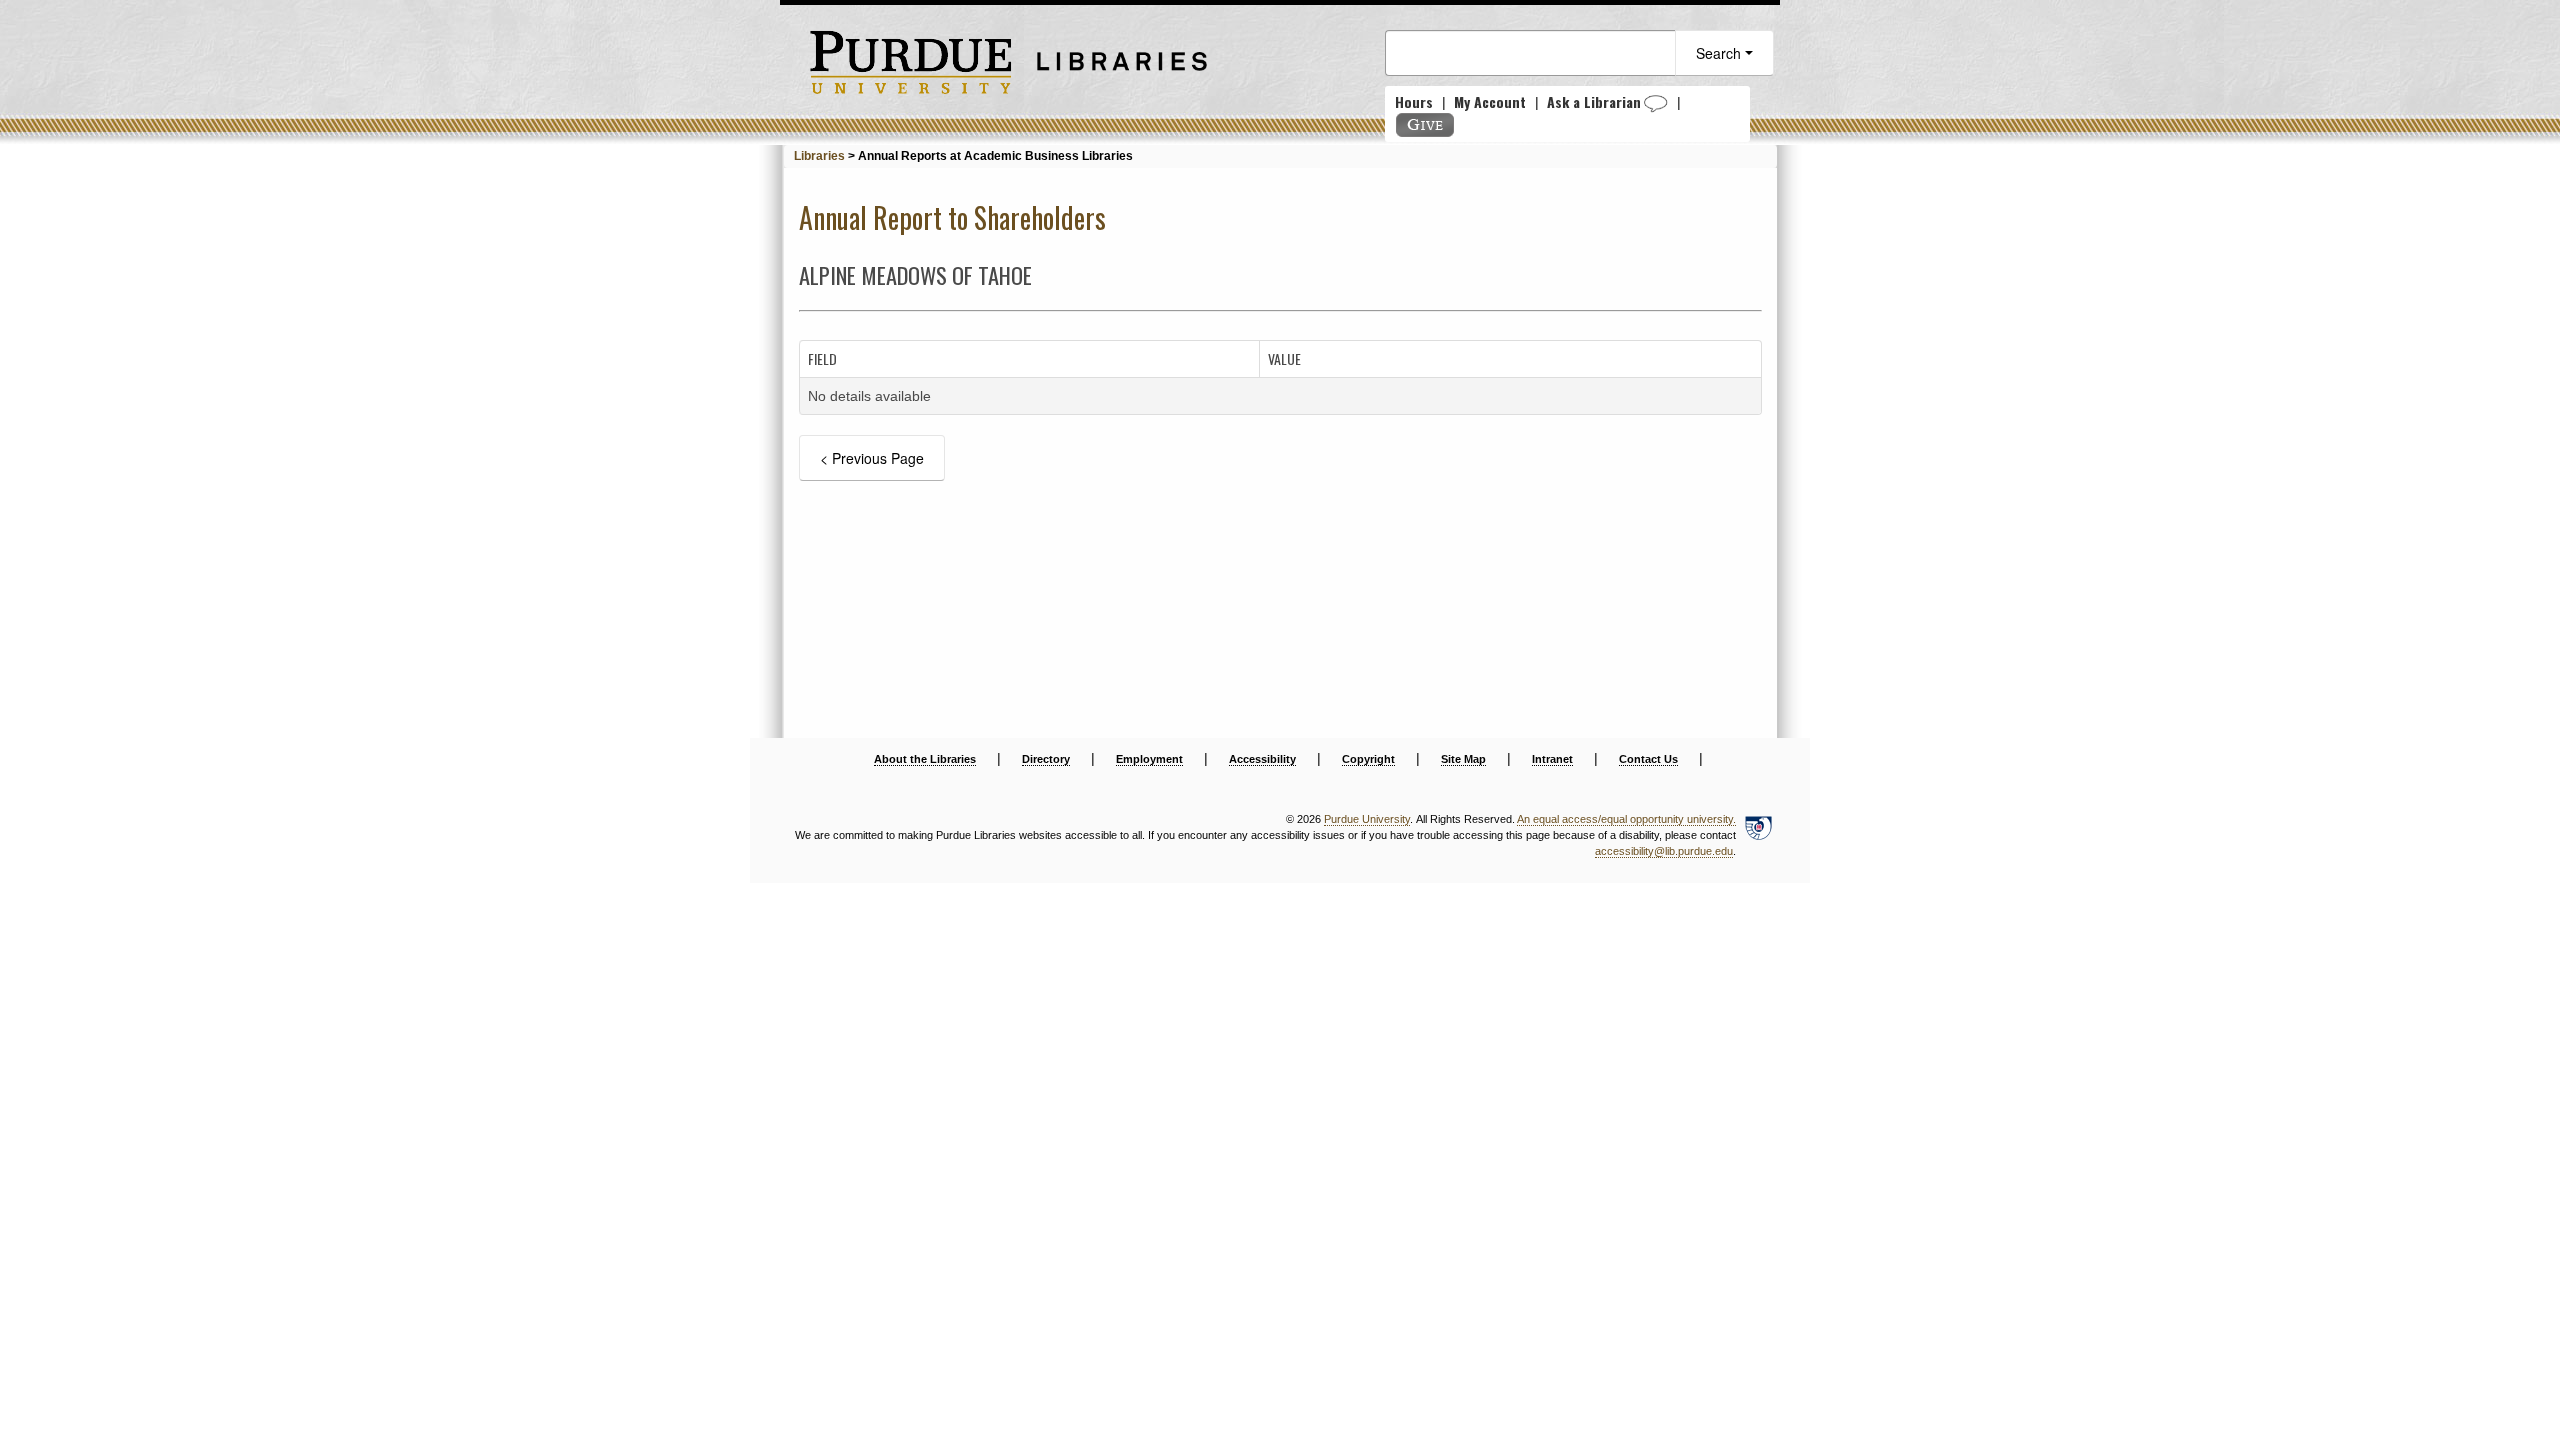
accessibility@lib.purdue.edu (1664, 851)
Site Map (1463, 759)
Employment (1149, 759)
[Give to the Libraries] (1425, 125)
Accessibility (1262, 759)
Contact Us (1648, 759)
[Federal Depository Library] (1758, 836)
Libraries (819, 156)
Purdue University (1367, 819)
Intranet (1552, 759)
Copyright (1368, 759)
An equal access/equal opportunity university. (1626, 819)
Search (1720, 53)
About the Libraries (925, 759)
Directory (1046, 759)
